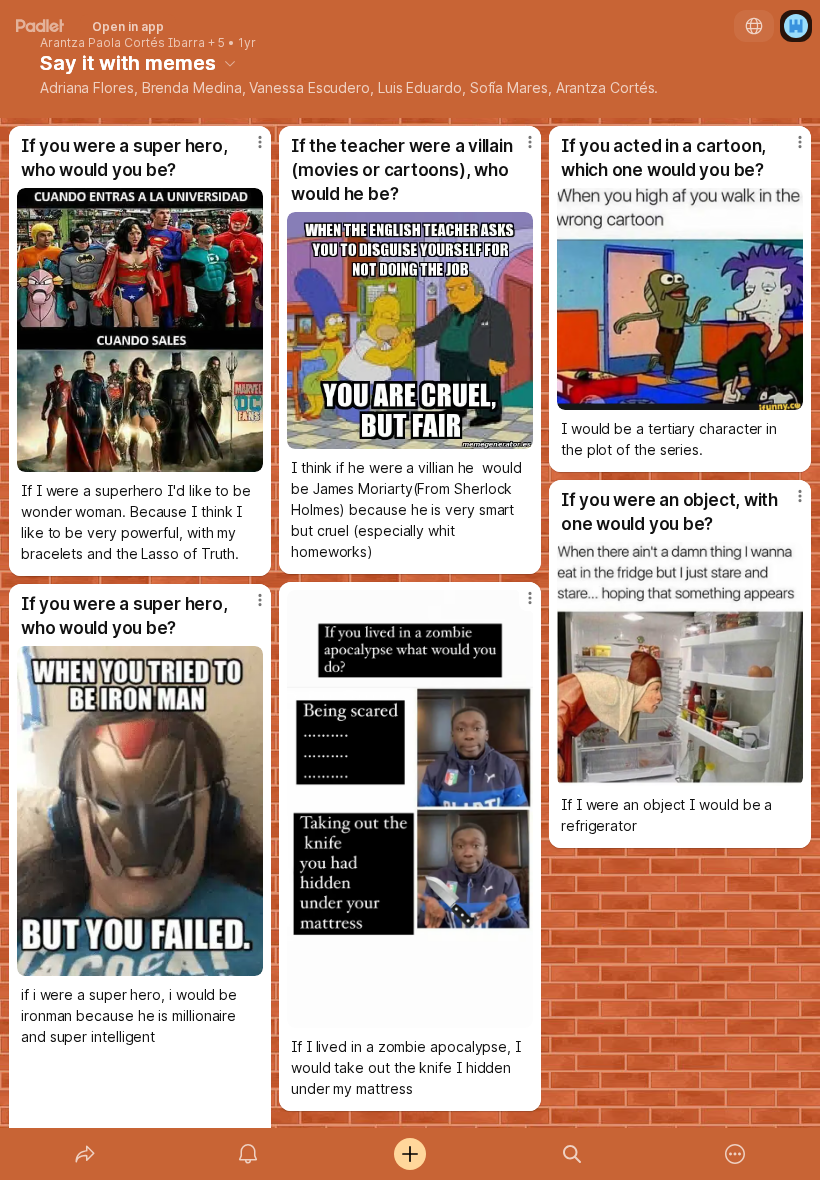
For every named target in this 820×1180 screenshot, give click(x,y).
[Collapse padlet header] (230, 63)
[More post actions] (247, 150)
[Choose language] (754, 26)
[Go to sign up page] (796, 26)
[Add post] (410, 1154)
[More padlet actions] (735, 1154)
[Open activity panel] (248, 1154)
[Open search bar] (572, 1154)
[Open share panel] (85, 1154)
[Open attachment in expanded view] (140, 330)
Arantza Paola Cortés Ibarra (122, 43)
